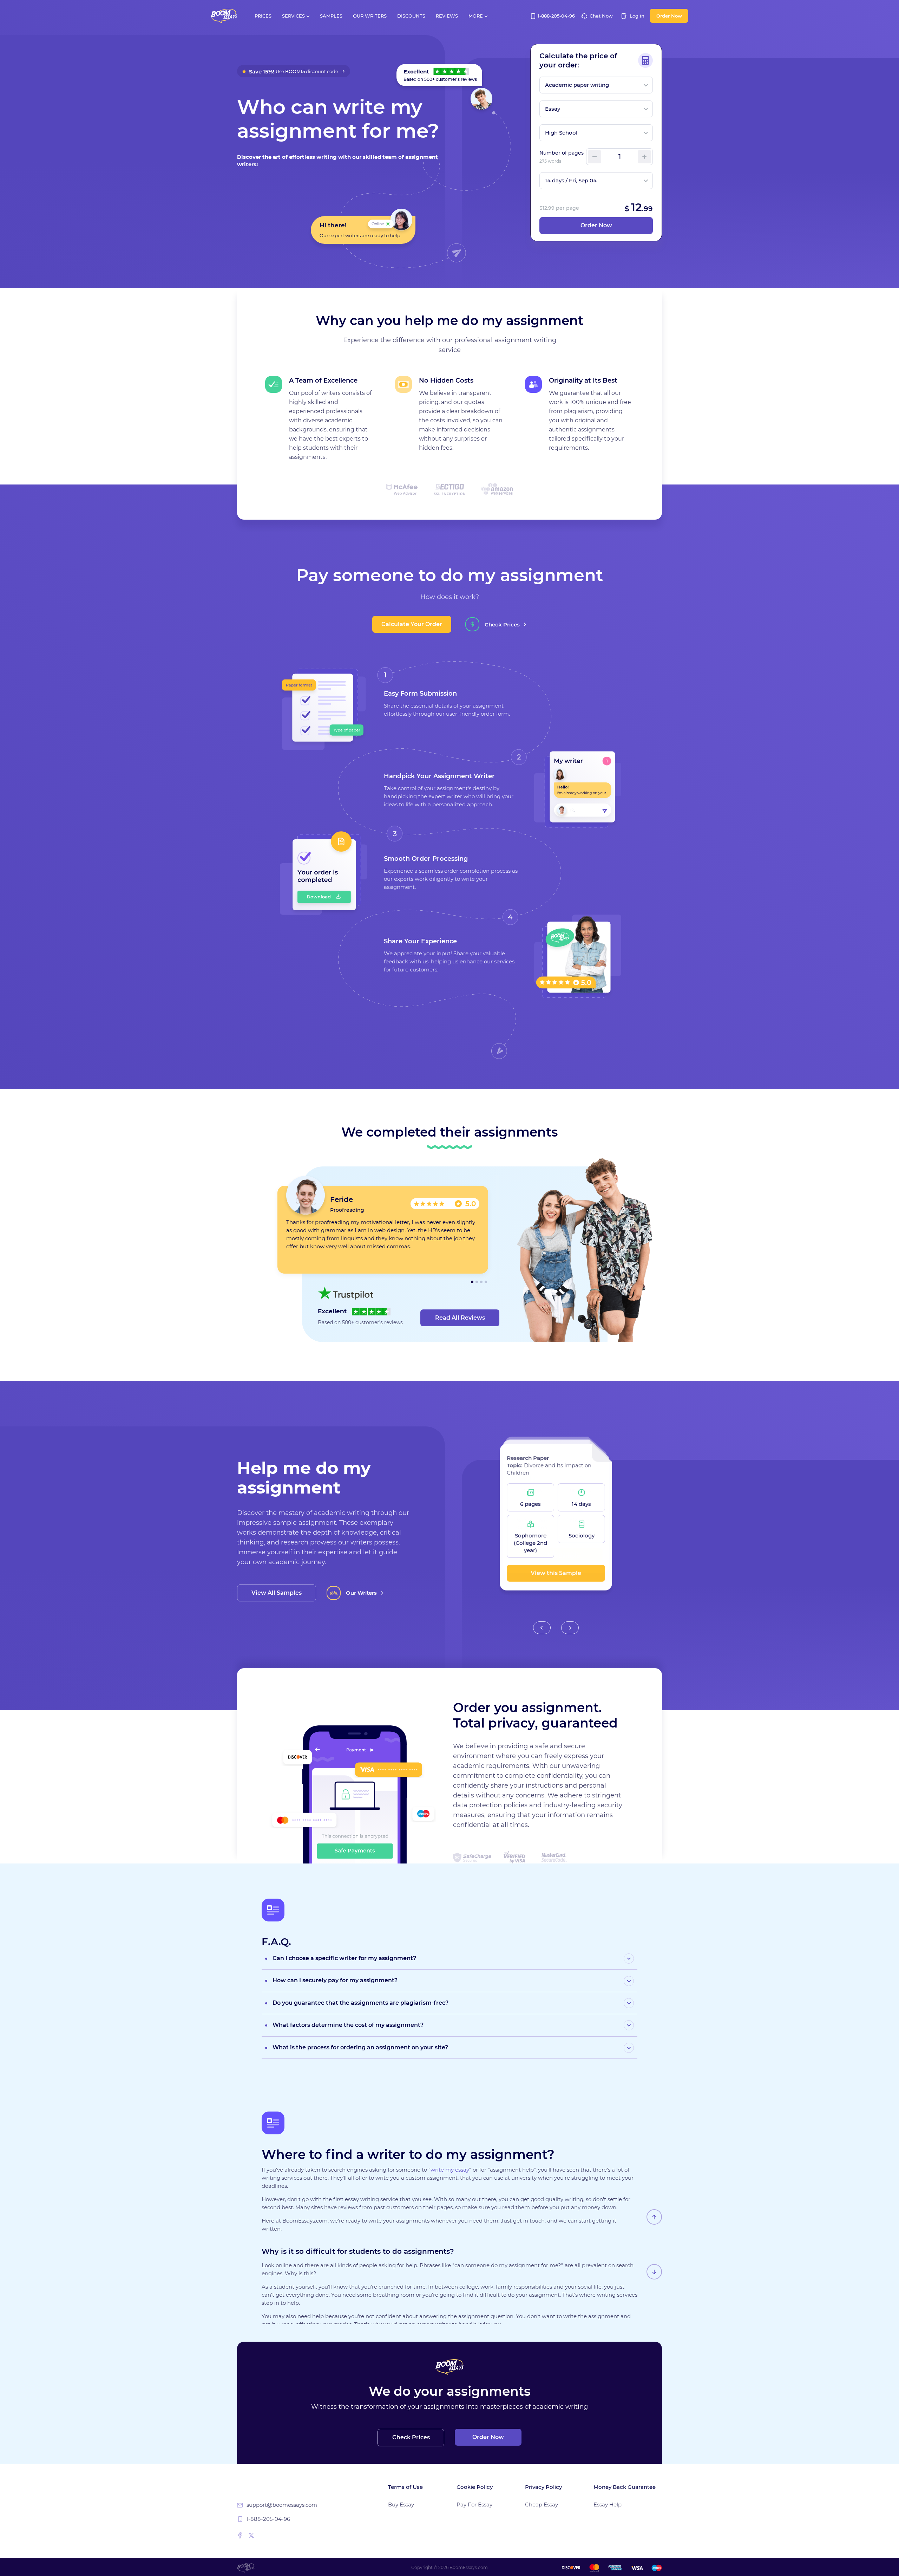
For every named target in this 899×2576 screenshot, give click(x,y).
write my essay (450, 2170)
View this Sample (556, 1566)
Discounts (411, 16)
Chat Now (601, 16)
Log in (636, 16)
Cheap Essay (542, 2505)
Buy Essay (401, 2505)
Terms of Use (405, 2487)
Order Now (669, 16)
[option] (383, 1230)
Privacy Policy (543, 2487)
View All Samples (277, 1593)
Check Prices (502, 625)
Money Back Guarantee (625, 2487)
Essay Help (608, 2505)
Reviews (447, 16)
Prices (263, 16)
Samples (331, 16)
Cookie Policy (475, 2487)
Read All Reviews (460, 1318)
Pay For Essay (474, 2505)
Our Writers (361, 1593)
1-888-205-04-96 (556, 16)
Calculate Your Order (412, 624)
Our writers (370, 16)
